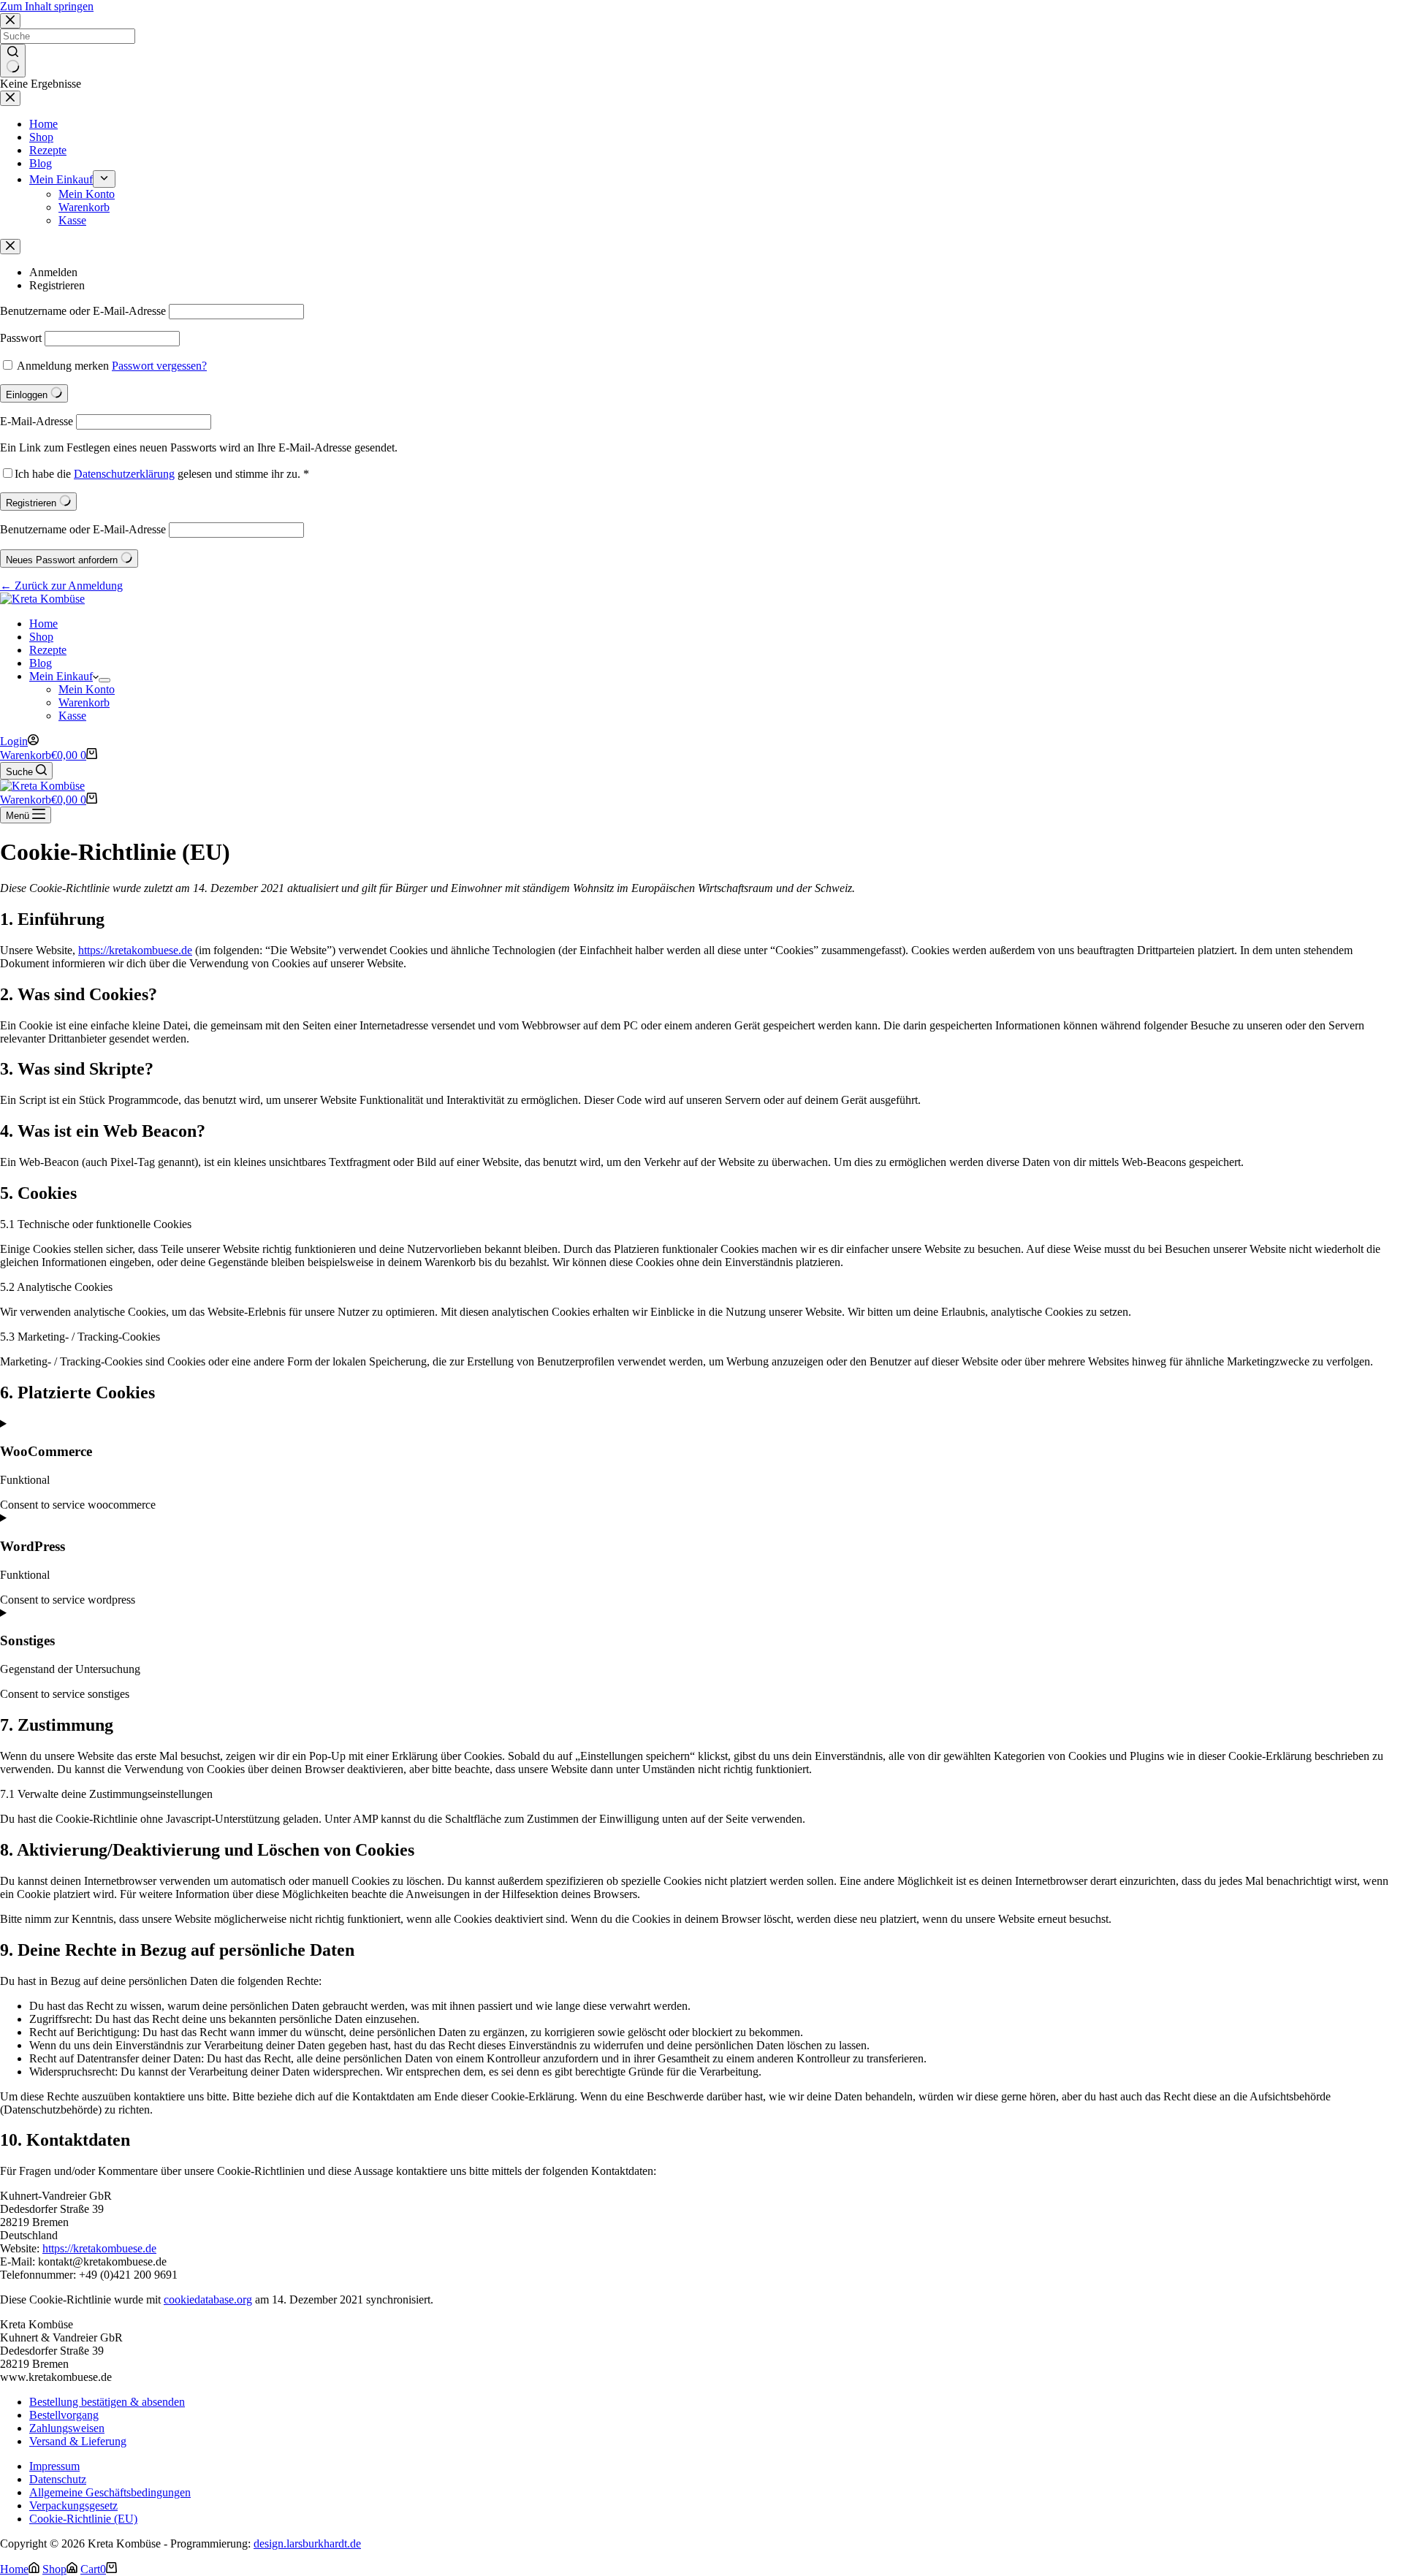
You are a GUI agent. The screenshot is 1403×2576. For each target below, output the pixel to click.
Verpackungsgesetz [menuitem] (73, 2505)
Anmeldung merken (63, 366)
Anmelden (53, 272)
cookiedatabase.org (208, 2299)
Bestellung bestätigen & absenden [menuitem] (107, 2402)
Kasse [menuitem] (72, 220)
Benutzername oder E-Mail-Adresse (83, 311)
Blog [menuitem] (41, 163)
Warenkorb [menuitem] (84, 207)
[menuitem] (104, 179)
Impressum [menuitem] (54, 2466)
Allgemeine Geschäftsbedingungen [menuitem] (110, 2492)
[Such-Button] (13, 61)
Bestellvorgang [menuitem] (64, 2415)
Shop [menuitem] (41, 137)
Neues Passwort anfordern (63, 560)
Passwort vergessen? (159, 366)
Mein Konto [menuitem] (87, 194)
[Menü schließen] (10, 98)
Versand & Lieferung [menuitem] (78, 2441)
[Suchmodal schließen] (10, 21)
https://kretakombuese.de (135, 950)
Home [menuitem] (43, 124)
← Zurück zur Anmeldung (61, 586)
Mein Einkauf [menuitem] (61, 179)
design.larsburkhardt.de (307, 2543)
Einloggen (28, 395)
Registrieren (57, 285)
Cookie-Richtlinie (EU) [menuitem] (83, 2519)
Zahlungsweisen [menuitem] (67, 2428)
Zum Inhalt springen (47, 6)
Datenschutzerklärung (124, 474)
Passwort (21, 338)
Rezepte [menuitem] (48, 150)
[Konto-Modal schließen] (10, 247)
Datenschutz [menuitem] (58, 2479)
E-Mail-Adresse (37, 421)
